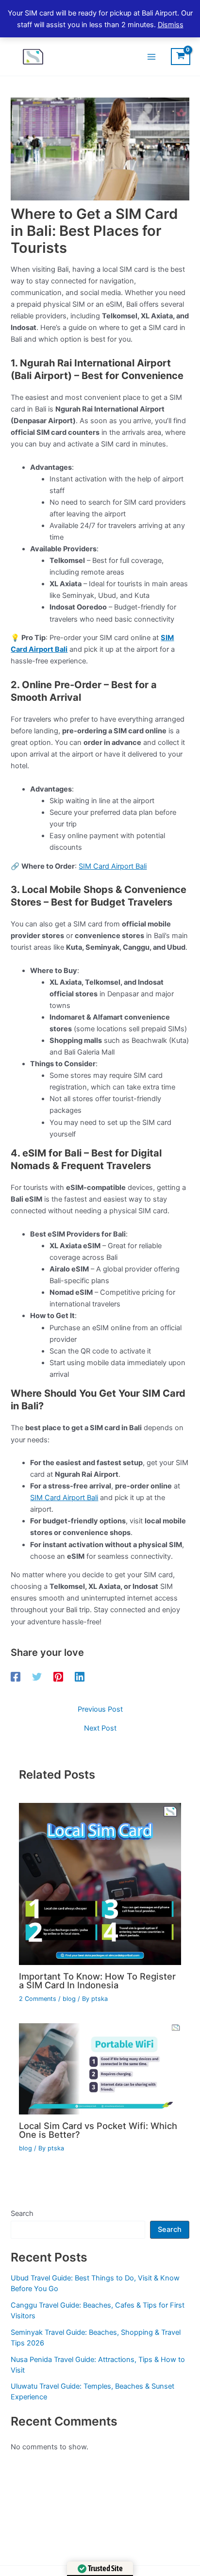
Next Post (100, 1728)
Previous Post (100, 1709)
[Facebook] (16, 1677)
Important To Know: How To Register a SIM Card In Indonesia (97, 1981)
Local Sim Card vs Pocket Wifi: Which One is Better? (98, 2130)
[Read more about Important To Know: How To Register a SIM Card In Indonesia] (100, 1883)
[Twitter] (37, 1677)
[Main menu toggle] (151, 56)
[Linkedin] (80, 1677)
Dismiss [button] (171, 25)
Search (22, 2213)
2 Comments (38, 1999)
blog (69, 1999)
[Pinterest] (58, 1677)
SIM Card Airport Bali (113, 866)
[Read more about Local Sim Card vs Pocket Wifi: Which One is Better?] (100, 2068)
